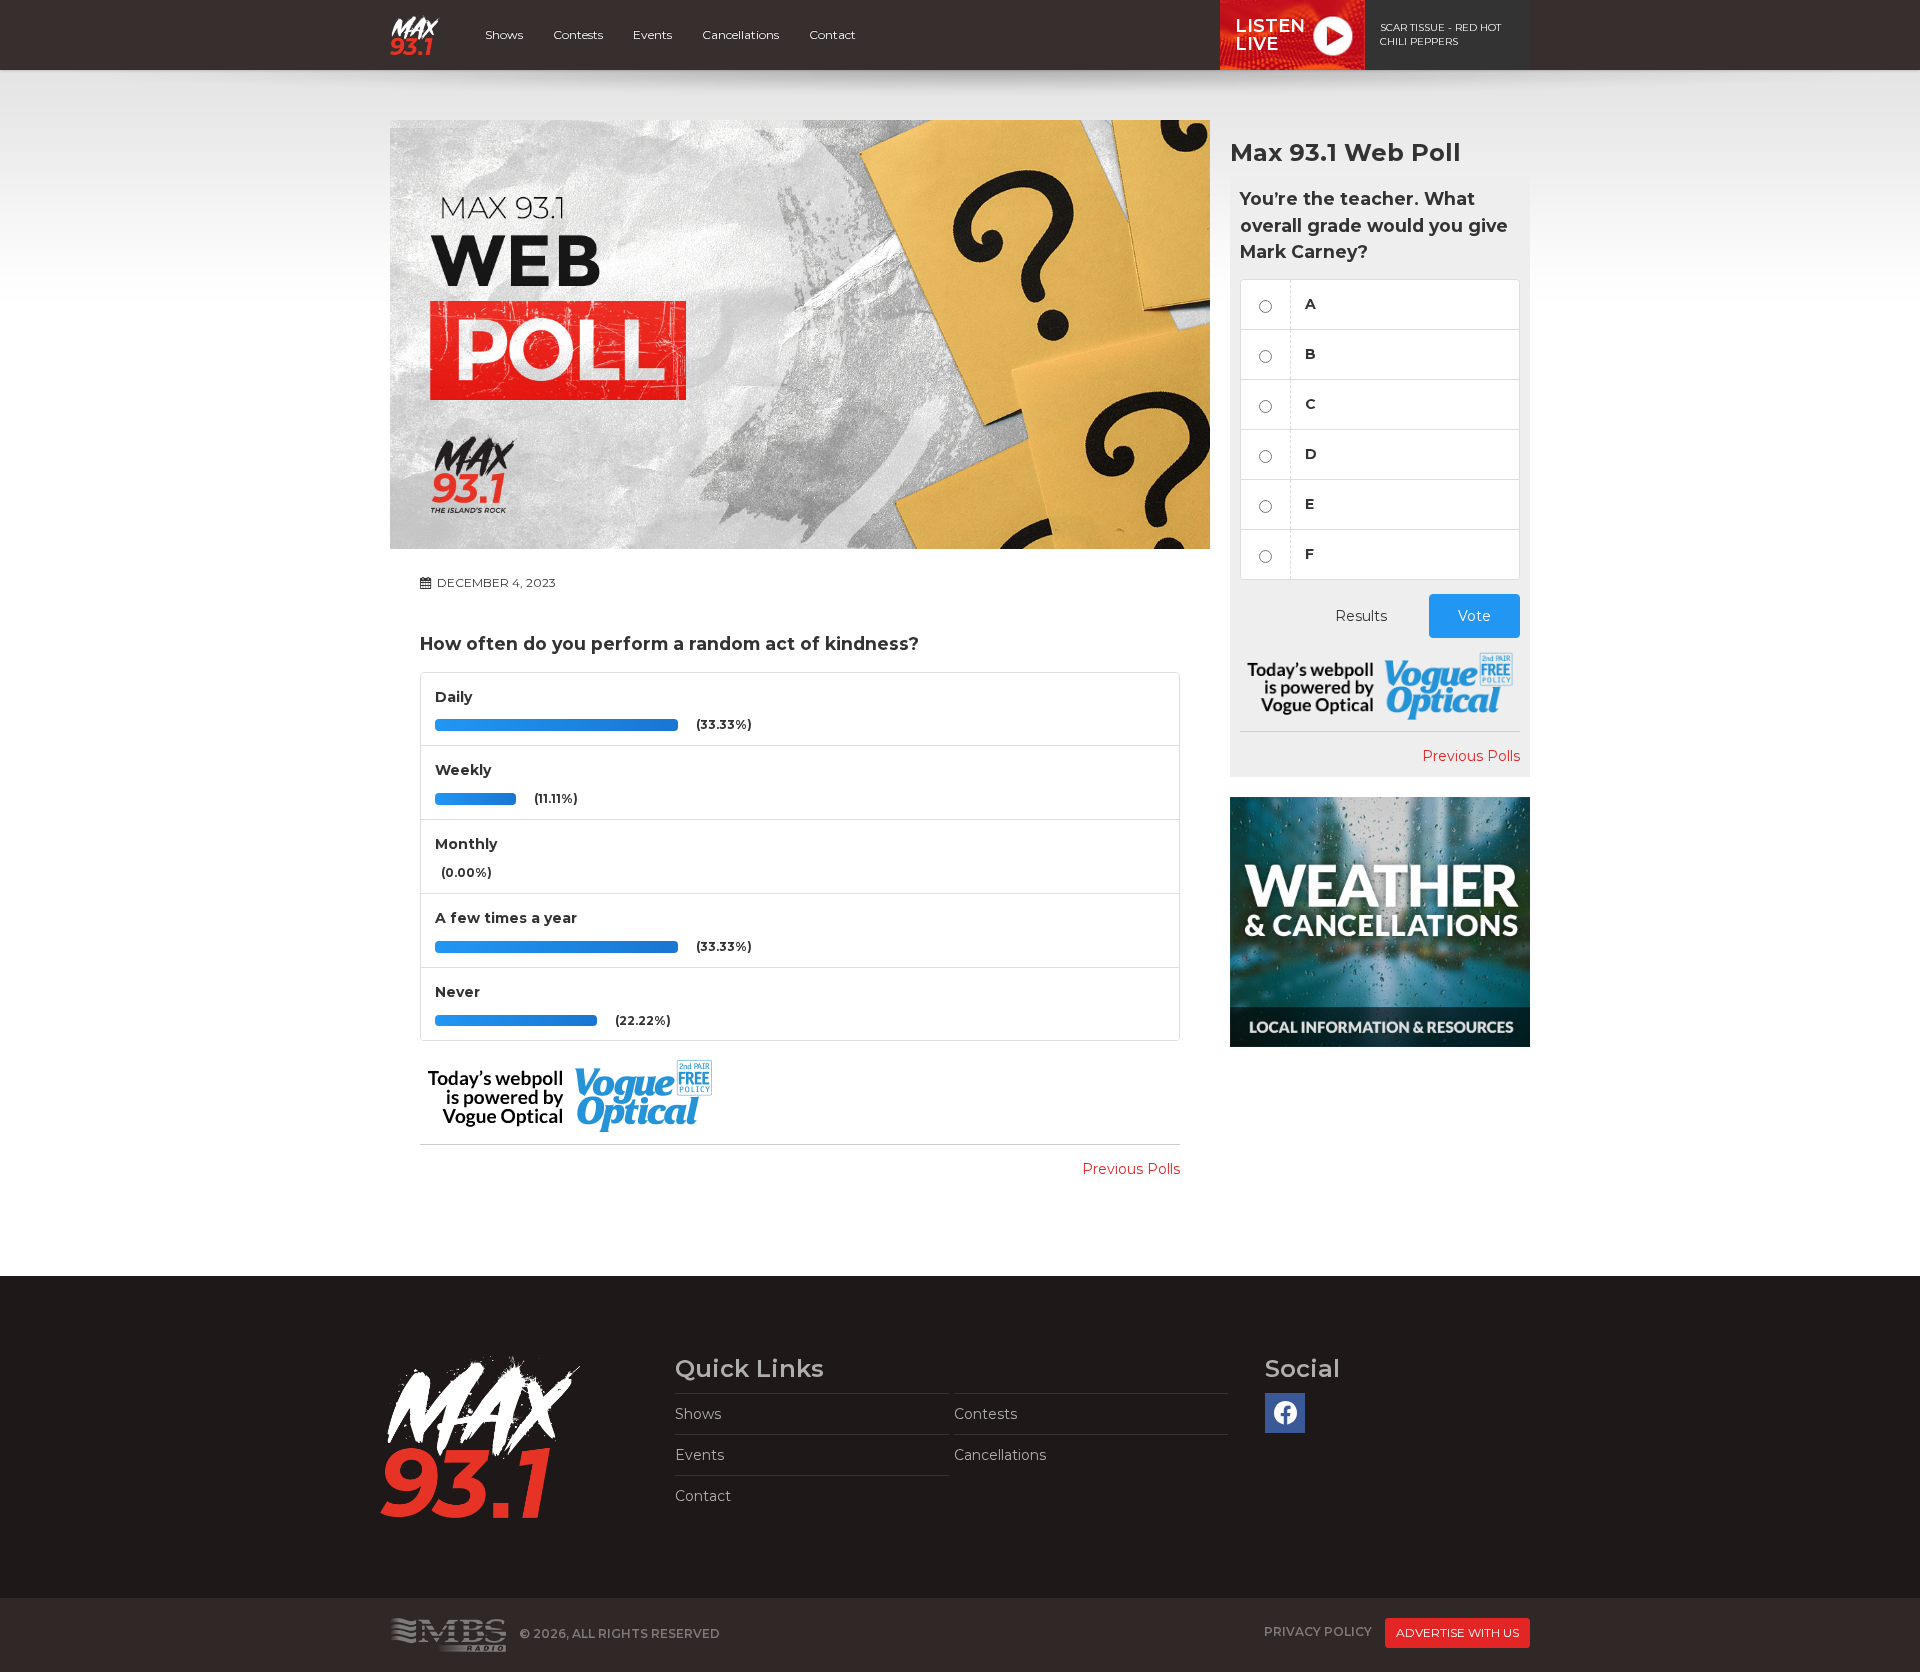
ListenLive (1270, 35)
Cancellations (740, 34)
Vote (1474, 616)
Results (1361, 616)
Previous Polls (1131, 1169)
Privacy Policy (1318, 1631)
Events (652, 34)
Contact (832, 34)
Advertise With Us (1457, 1632)
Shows (504, 34)
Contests (578, 34)
